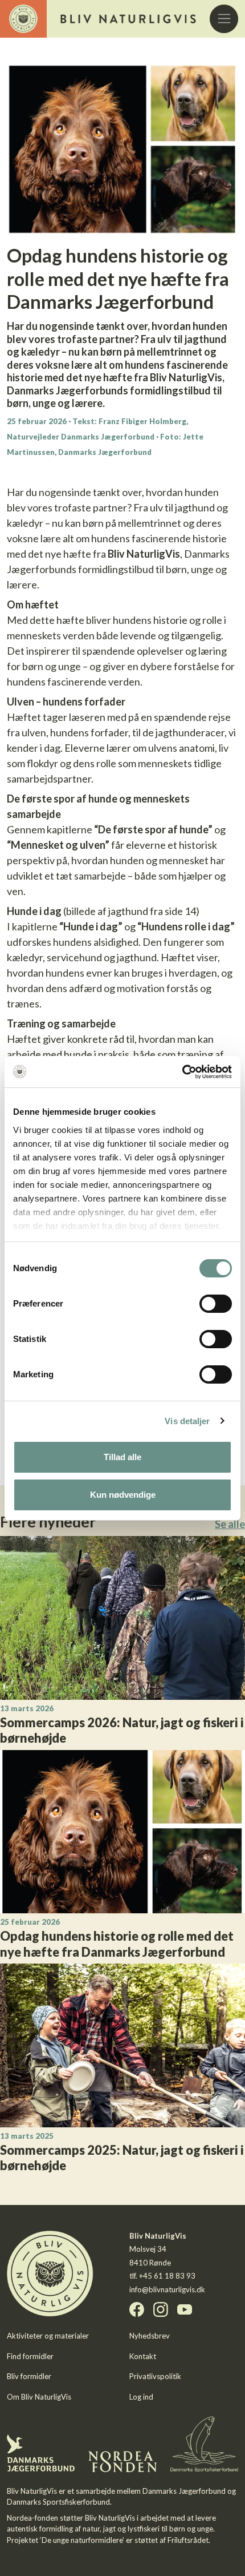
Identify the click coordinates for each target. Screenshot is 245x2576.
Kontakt (143, 2356)
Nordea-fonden (32, 2518)
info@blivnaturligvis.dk (167, 2289)
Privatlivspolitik (155, 2376)
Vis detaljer (187, 1421)
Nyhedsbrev (150, 2336)
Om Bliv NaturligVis (39, 2397)
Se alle (230, 1524)
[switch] (216, 1304)
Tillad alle (122, 1457)
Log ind (141, 2397)
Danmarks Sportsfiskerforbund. (59, 2502)
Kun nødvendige (123, 1495)
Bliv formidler (29, 2376)
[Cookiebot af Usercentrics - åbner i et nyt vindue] (182, 1072)
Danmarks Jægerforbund (184, 2491)
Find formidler (30, 2356)
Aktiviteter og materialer (48, 2336)
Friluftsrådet (188, 2540)
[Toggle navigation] (224, 19)
